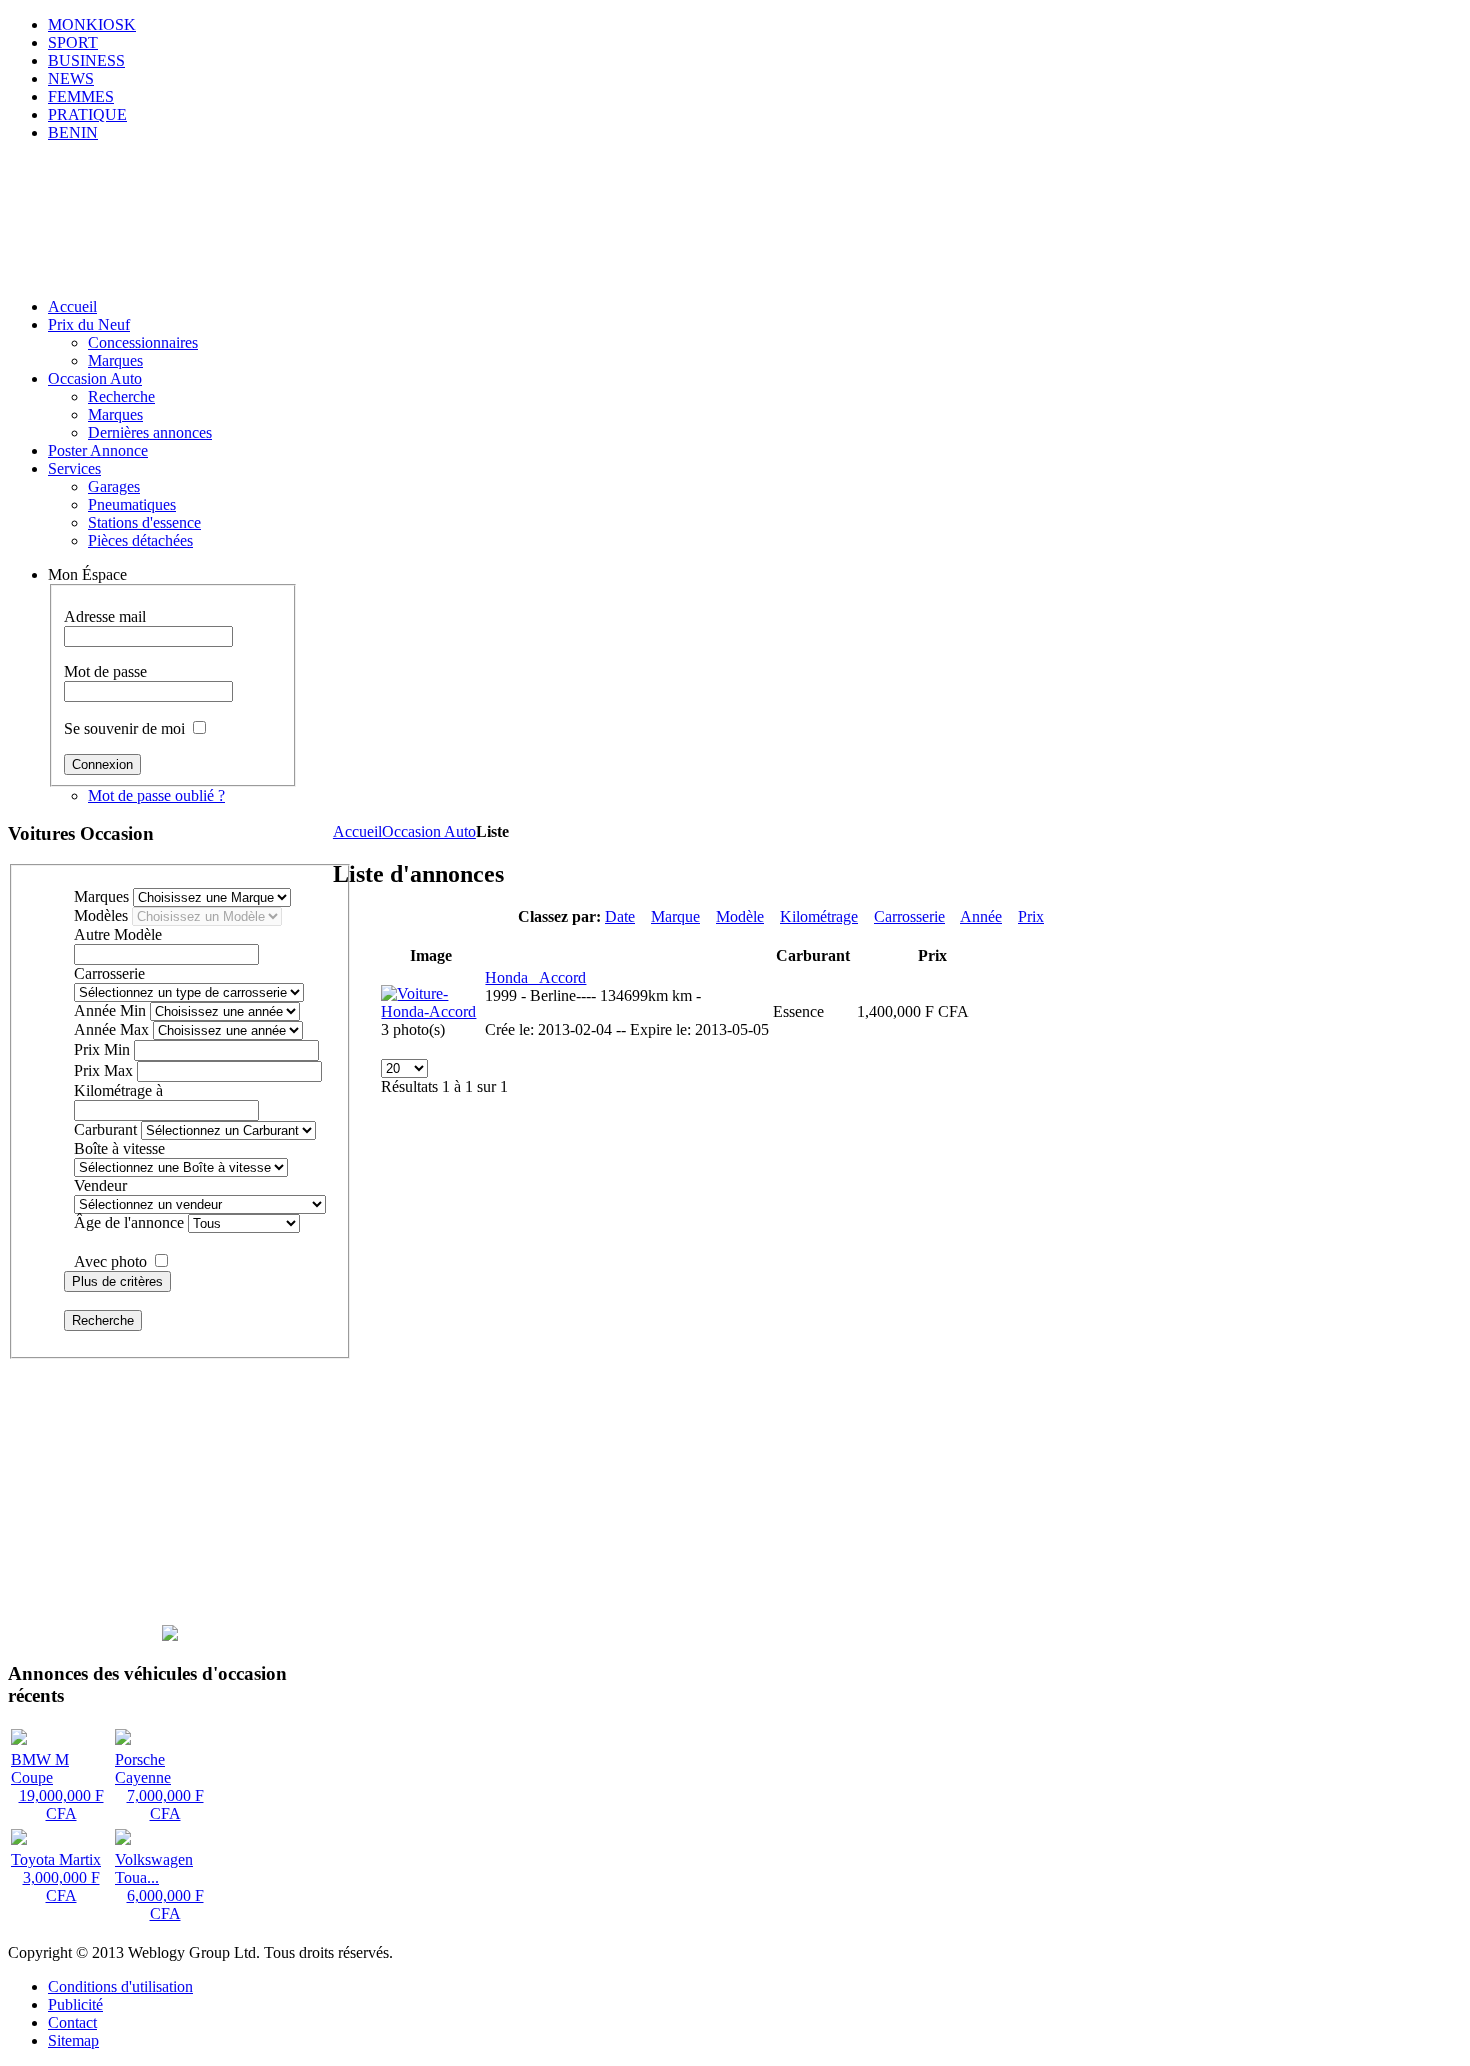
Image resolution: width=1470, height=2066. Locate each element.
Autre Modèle (118, 934)
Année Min (110, 1010)
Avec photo (110, 1261)
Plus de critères (117, 1281)
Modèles (101, 915)
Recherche (103, 1320)
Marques (101, 896)
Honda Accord (535, 977)
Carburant (105, 1129)
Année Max (111, 1029)
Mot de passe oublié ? (156, 795)
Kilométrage (819, 916)
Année (981, 916)
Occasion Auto (429, 831)
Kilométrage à (118, 1090)
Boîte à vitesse (119, 1148)
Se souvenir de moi (124, 728)
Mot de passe (105, 671)
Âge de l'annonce (129, 1222)
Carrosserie (909, 916)
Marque (675, 916)
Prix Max (103, 1070)
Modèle (740, 916)
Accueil (357, 831)
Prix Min (102, 1049)
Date (620, 916)
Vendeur (100, 1185)
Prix (1031, 916)
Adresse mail (105, 616)
